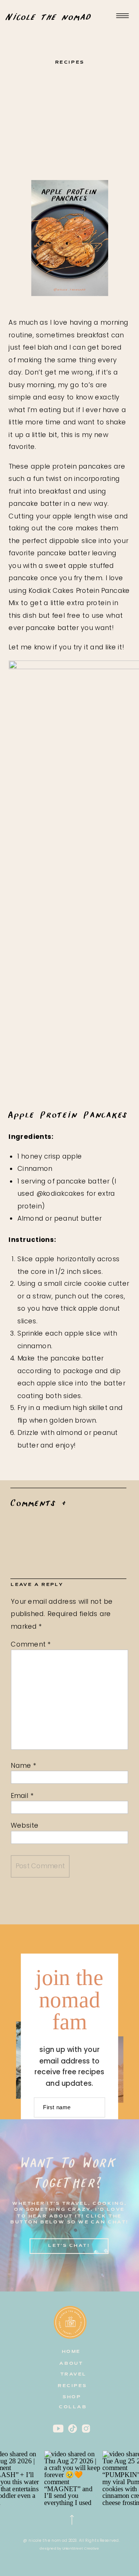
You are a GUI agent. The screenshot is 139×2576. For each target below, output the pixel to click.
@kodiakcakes (61, 1193)
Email (22, 1796)
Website (25, 1826)
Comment (31, 1644)
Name (24, 1766)
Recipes (70, 63)
